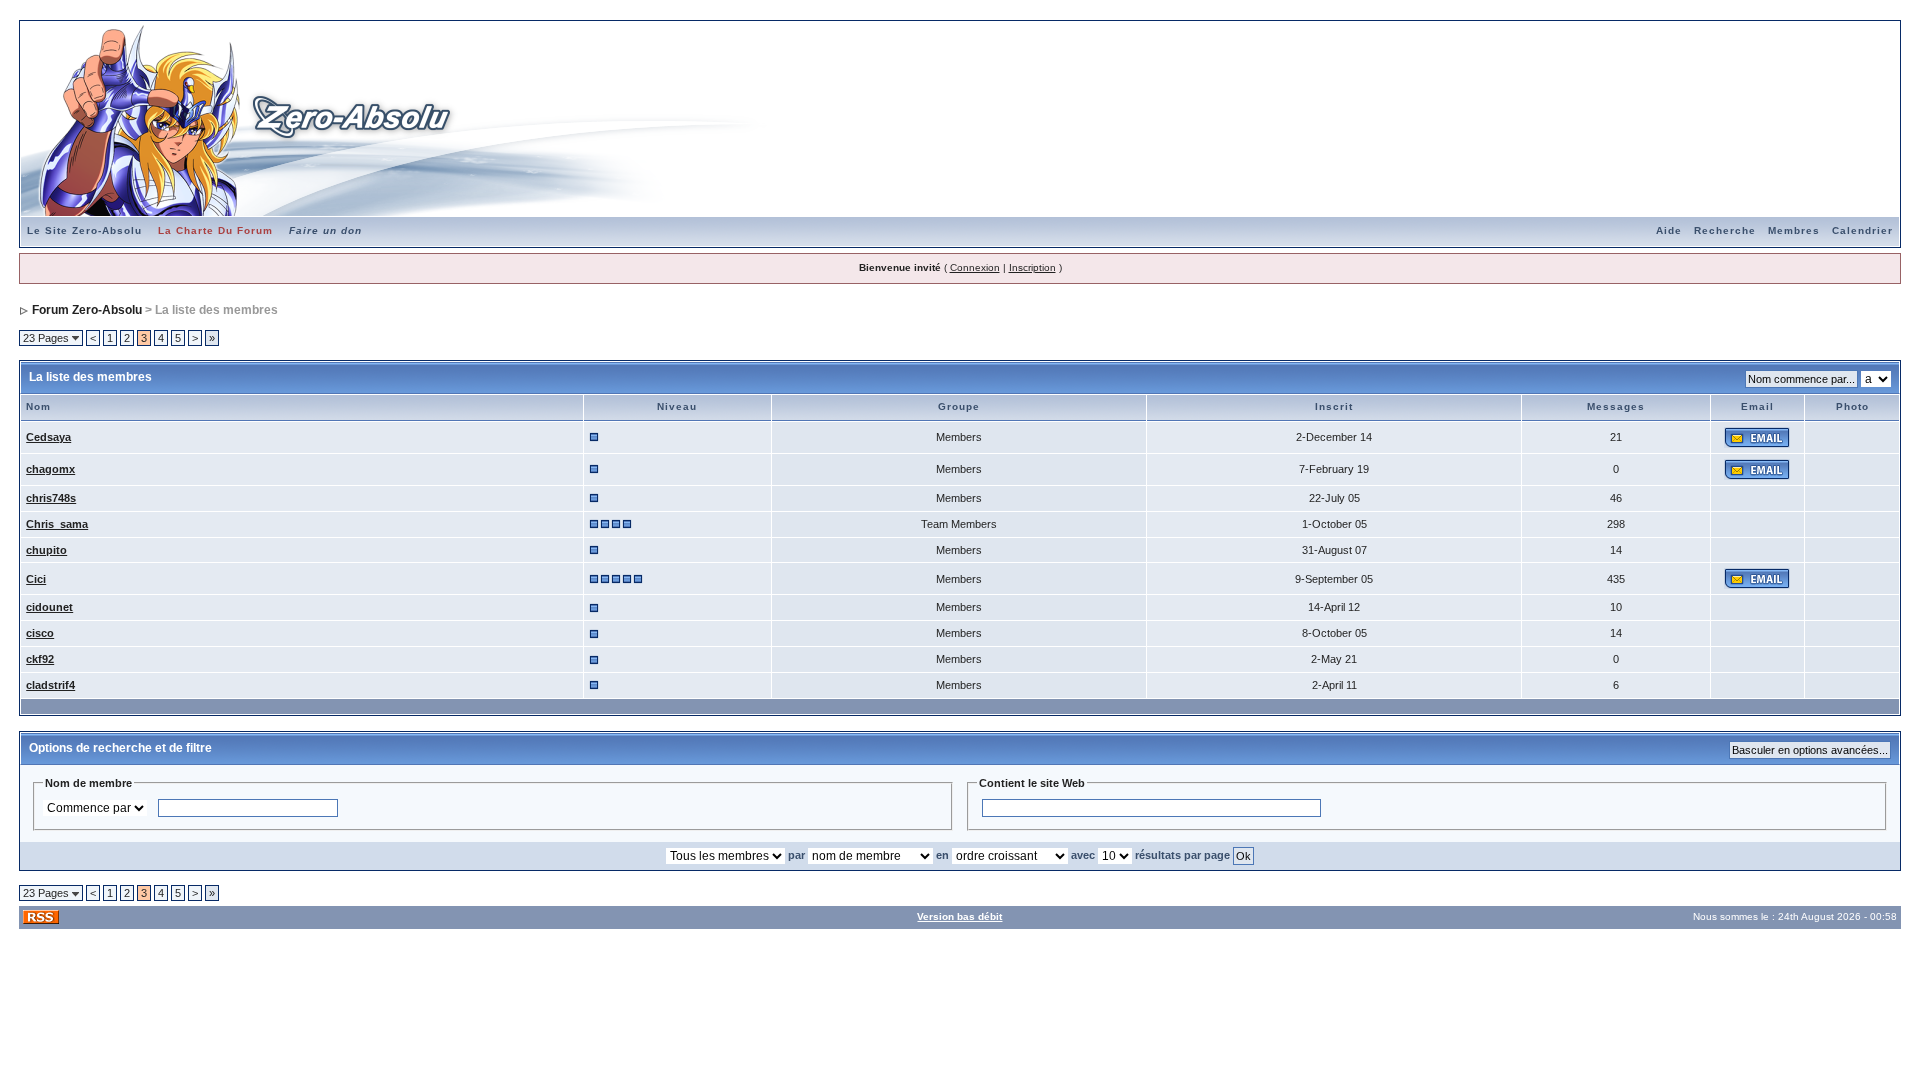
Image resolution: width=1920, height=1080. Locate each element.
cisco (40, 633)
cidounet (49, 607)
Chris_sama (57, 524)
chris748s (51, 498)
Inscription (1032, 267)
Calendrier (1862, 230)
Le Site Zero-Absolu (84, 230)
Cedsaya (48, 437)
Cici (36, 579)
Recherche (1725, 230)
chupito (46, 550)
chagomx (50, 469)
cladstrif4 (50, 685)
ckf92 (40, 659)
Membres (1794, 230)
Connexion (975, 267)
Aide (1669, 230)
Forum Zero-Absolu (87, 310)
